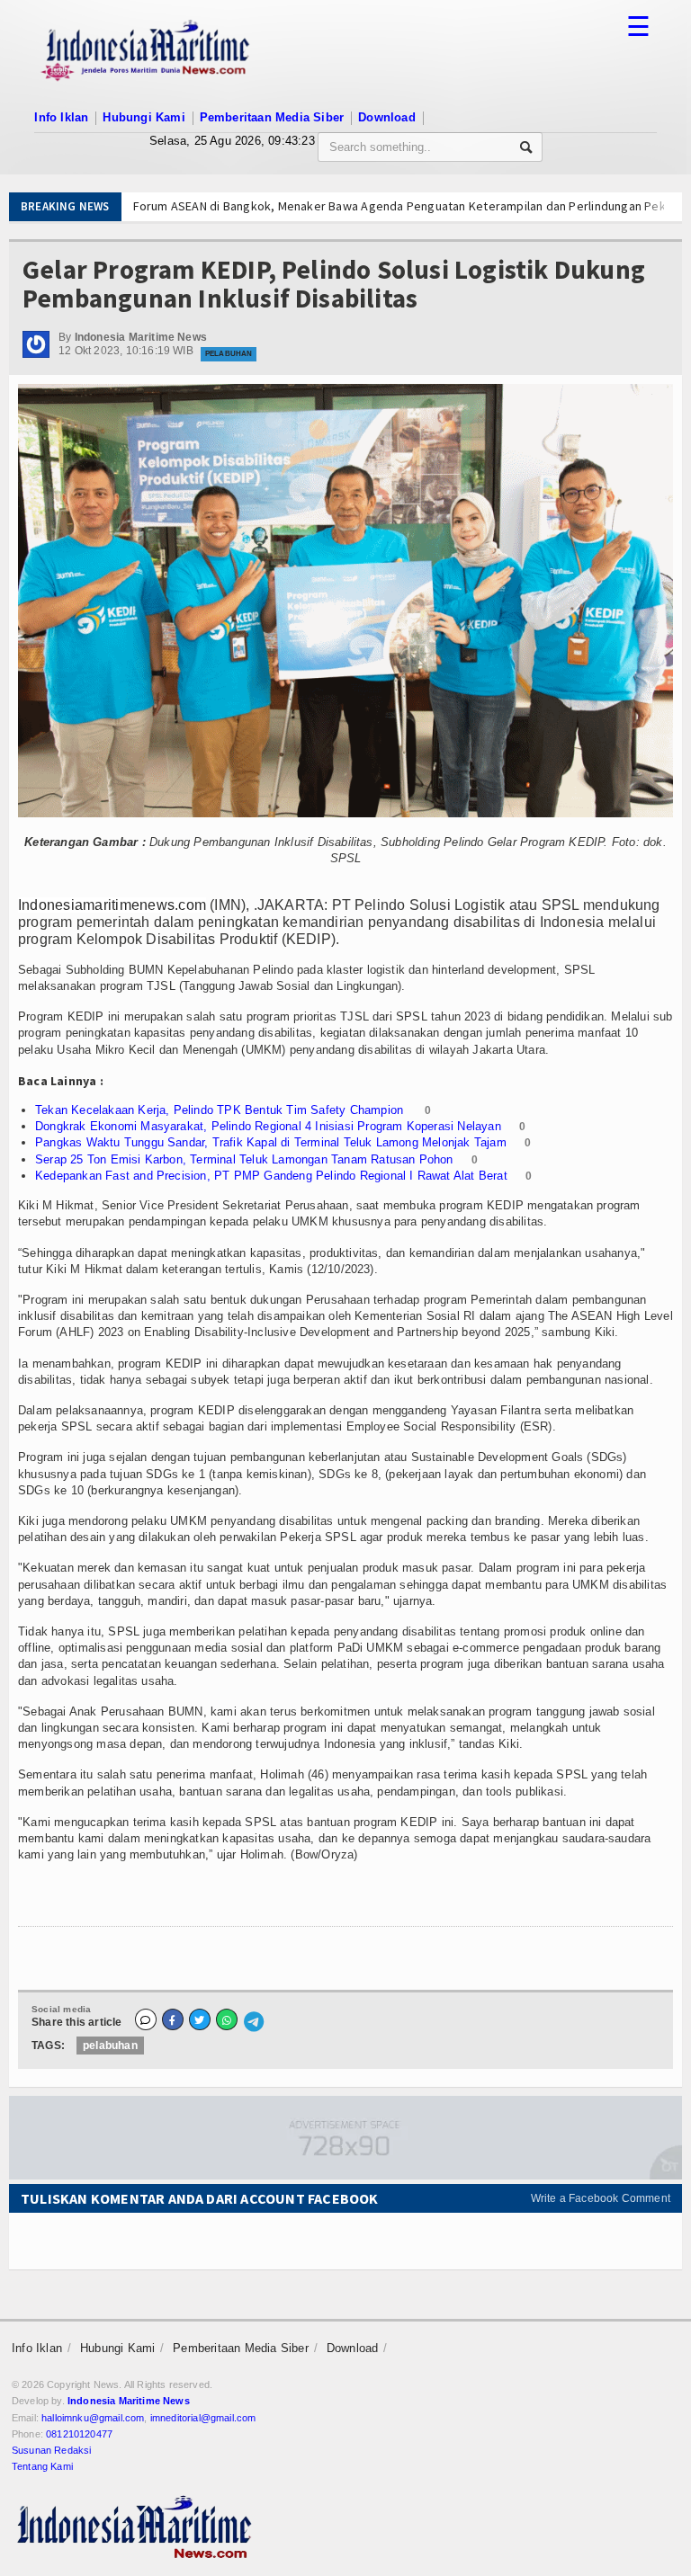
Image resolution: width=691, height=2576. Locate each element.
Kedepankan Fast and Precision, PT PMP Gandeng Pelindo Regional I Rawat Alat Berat (271, 1176)
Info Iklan (61, 117)
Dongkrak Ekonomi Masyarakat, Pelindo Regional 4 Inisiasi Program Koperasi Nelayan (268, 1126)
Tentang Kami (42, 2466)
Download (387, 117)
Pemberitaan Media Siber (272, 117)
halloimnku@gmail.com (93, 2418)
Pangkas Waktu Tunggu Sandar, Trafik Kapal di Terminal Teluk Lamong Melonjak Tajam (271, 1142)
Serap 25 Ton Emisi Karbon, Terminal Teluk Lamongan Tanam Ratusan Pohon (244, 1159)
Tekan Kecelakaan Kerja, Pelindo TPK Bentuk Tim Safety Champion (221, 1110)
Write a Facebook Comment (601, 2198)
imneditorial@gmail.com (203, 2418)
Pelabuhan (229, 354)
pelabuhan (110, 2046)
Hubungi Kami (144, 117)
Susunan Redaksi (51, 2450)
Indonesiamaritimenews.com (112, 905)
